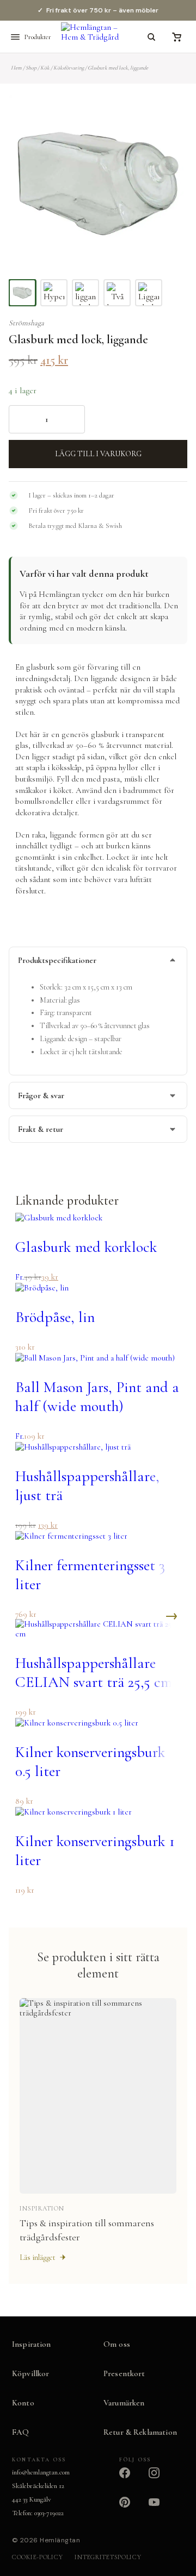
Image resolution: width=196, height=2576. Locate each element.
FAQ (20, 2432)
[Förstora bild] (166, 116)
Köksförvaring (69, 68)
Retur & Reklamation (140, 2432)
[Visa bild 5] (149, 293)
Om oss (117, 2344)
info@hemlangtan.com (41, 2472)
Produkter (38, 37)
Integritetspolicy (108, 2557)
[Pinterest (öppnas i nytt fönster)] (131, 2509)
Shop (31, 68)
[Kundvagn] (176, 37)
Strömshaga (26, 323)
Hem (16, 68)
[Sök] (151, 37)
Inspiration (32, 2344)
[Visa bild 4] (117, 293)
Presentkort (124, 2373)
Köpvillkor (31, 2373)
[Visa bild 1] (22, 293)
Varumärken (124, 2403)
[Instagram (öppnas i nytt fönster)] (161, 2479)
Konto (23, 2403)
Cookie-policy (37, 2557)
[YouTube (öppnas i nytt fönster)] (161, 2509)
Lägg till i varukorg (98, 454)
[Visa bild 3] (85, 293)
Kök (45, 68)
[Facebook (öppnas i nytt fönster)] (131, 2479)
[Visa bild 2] (54, 293)
